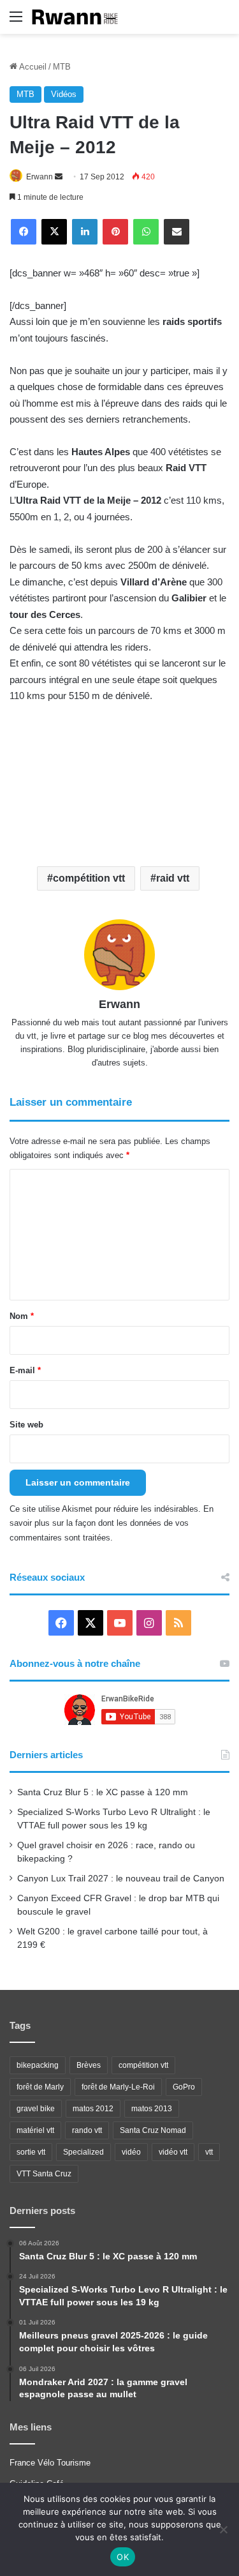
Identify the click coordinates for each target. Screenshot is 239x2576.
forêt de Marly (40, 2087)
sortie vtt (31, 2152)
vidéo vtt (173, 2152)
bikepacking (38, 2065)
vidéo (131, 2152)
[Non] (223, 2529)
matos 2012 (93, 2109)
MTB (62, 67)
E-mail (25, 1370)
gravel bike (36, 2109)
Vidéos (64, 94)
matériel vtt (35, 2130)
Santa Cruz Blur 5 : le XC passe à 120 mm (103, 1792)
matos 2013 (152, 2109)
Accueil (32, 67)
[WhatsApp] (146, 232)
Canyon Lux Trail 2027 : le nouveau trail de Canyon (121, 1879)
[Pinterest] (115, 232)
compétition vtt (89, 878)
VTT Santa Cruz (44, 2174)
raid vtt (173, 878)
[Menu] (16, 21)
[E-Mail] (177, 232)
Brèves (89, 2065)
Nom (22, 1316)
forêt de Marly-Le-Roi (118, 2087)
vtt (209, 2152)
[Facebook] (24, 232)
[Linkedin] (85, 232)
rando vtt (87, 2130)
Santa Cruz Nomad (153, 2130)
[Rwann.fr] (80, 17)
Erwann (40, 177)
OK (123, 2557)
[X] (54, 232)
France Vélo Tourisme (50, 2463)
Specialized (83, 2152)
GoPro (184, 2087)
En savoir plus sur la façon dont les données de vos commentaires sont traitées (112, 1523)
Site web (26, 1425)
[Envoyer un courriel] (59, 177)
